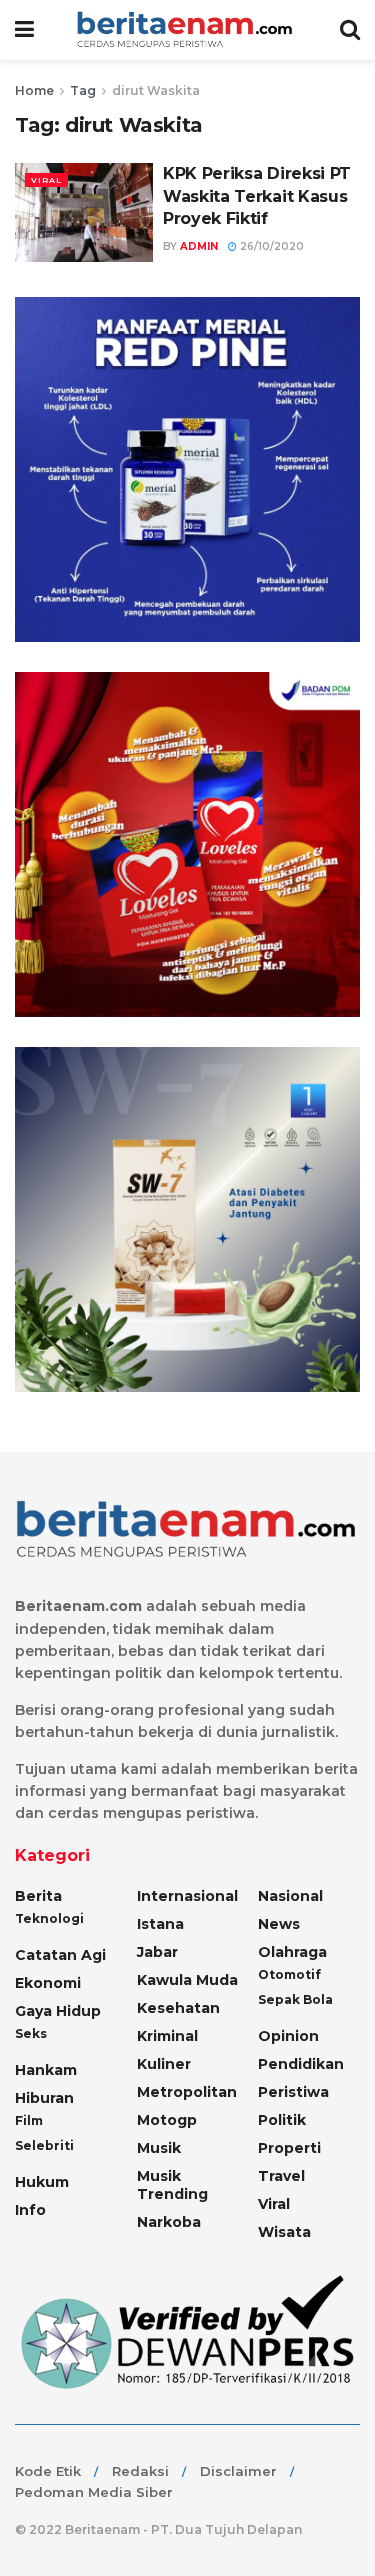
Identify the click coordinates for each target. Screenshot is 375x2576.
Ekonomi (48, 1983)
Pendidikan (301, 2064)
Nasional (290, 1896)
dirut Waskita (156, 90)
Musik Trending (172, 2185)
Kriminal (167, 2036)
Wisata (284, 2232)
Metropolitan (187, 2092)
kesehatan (178, 2008)
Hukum (42, 2182)
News (279, 1924)
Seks (31, 2033)
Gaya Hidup (58, 2011)
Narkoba (169, 2222)
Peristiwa (293, 2092)
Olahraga (292, 1952)
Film (29, 2120)
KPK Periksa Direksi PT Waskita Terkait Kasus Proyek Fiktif (257, 196)
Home (34, 90)
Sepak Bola (295, 1999)
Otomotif (289, 1974)
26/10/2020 (270, 246)
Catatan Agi (60, 1955)
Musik (159, 2148)
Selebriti (44, 2145)
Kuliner (164, 2064)
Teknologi (49, 1918)
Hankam (46, 2070)
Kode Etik (48, 2471)
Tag (83, 90)
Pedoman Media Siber (94, 2492)
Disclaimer (238, 2471)
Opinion (288, 2036)
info (30, 2210)
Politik (282, 2120)
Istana (160, 1924)
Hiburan (44, 2098)
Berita (38, 1896)
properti (289, 2148)
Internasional (187, 1896)
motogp (167, 2120)
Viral (46, 180)
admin (199, 246)
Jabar (157, 1952)
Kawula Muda (187, 1980)
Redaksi (140, 2471)
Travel (281, 2176)
